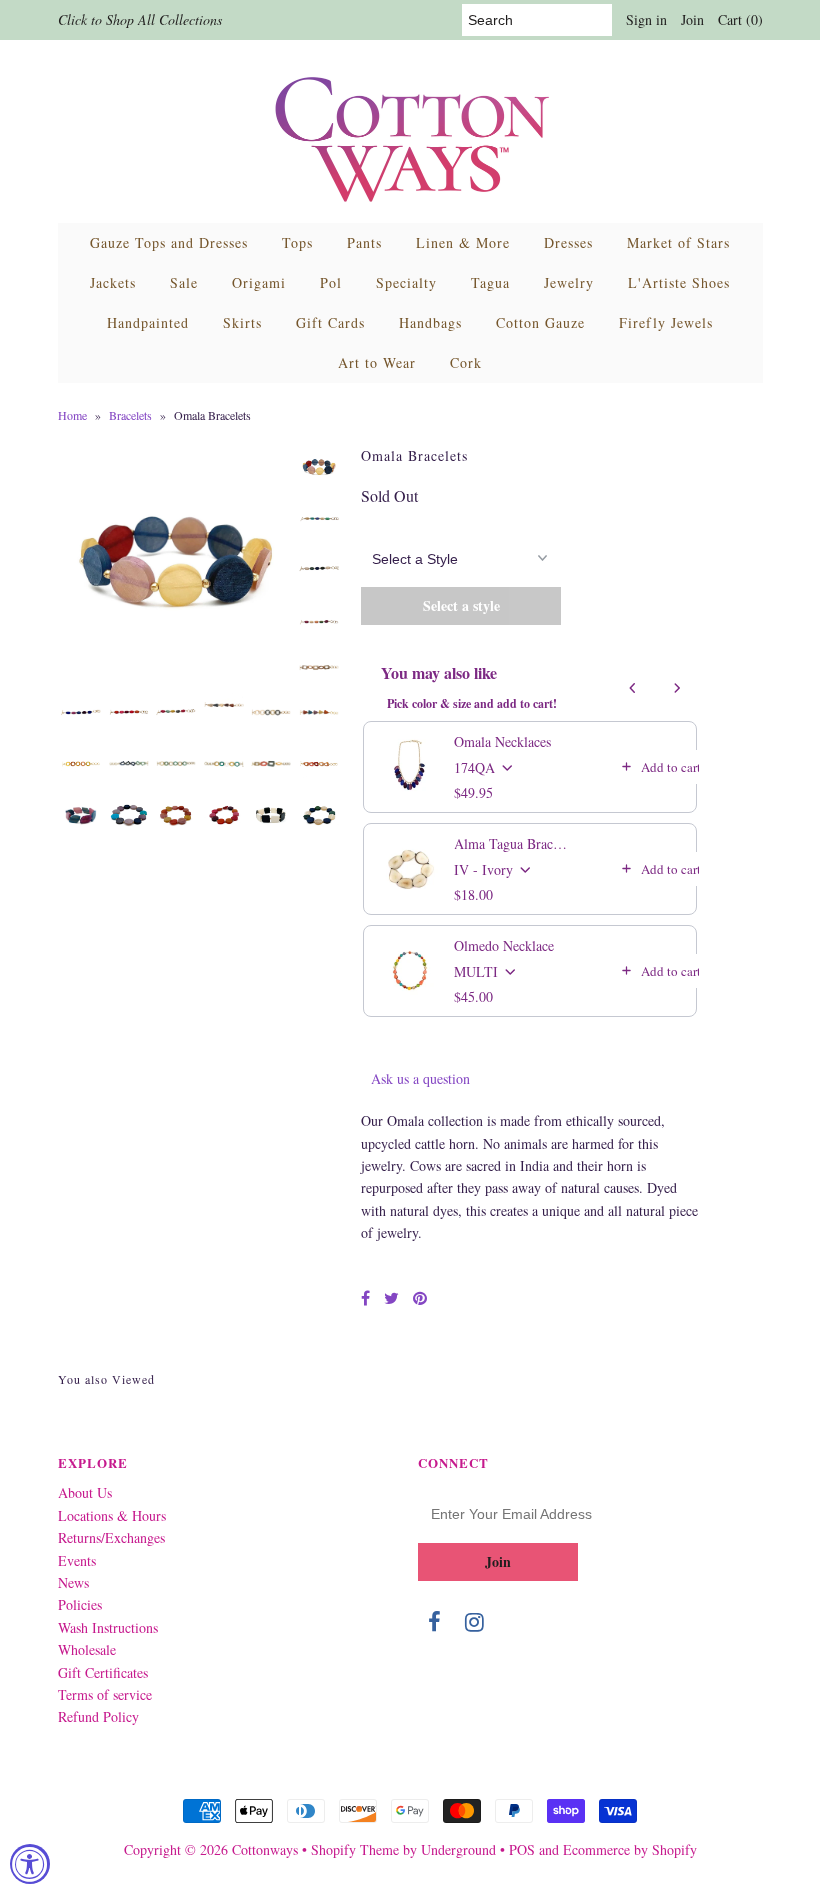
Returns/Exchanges (111, 1537)
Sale (184, 282)
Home (72, 415)
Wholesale (87, 1649)
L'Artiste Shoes (679, 282)
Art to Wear (377, 362)
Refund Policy (98, 1716)
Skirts (242, 322)
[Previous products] (633, 688)
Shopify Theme (355, 1849)
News (73, 1582)
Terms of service (105, 1694)
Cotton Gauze (540, 322)
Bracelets (130, 415)
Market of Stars (678, 242)
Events (77, 1560)
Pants (364, 242)
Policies (80, 1604)
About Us (85, 1492)
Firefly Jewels (666, 322)
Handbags (430, 322)
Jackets (113, 282)
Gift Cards (330, 322)
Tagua (490, 282)
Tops (297, 242)
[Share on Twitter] (391, 1297)
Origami (259, 282)
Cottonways (265, 1849)
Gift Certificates (103, 1672)
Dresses (568, 242)
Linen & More (463, 242)
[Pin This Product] (420, 1297)
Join (692, 19)
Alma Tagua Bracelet (512, 843)
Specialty (406, 282)
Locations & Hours (112, 1515)
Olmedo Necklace (504, 945)
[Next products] (677, 688)
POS (522, 1849)
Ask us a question (420, 1078)
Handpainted (148, 322)
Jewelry (569, 282)
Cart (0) (740, 19)
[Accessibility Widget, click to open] (30, 1864)
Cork (466, 362)
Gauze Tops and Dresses (169, 242)
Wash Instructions (108, 1627)
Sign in (646, 19)
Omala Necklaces (502, 741)
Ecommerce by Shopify (630, 1849)
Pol (331, 282)
